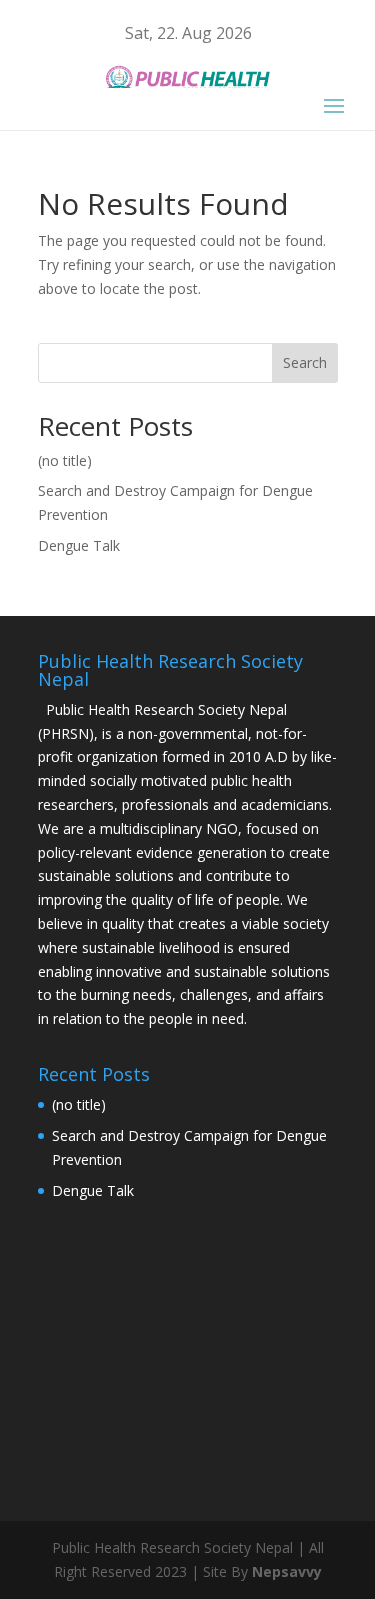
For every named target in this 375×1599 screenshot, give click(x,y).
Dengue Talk (79, 545)
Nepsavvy (287, 1571)
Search (305, 362)
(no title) (65, 460)
